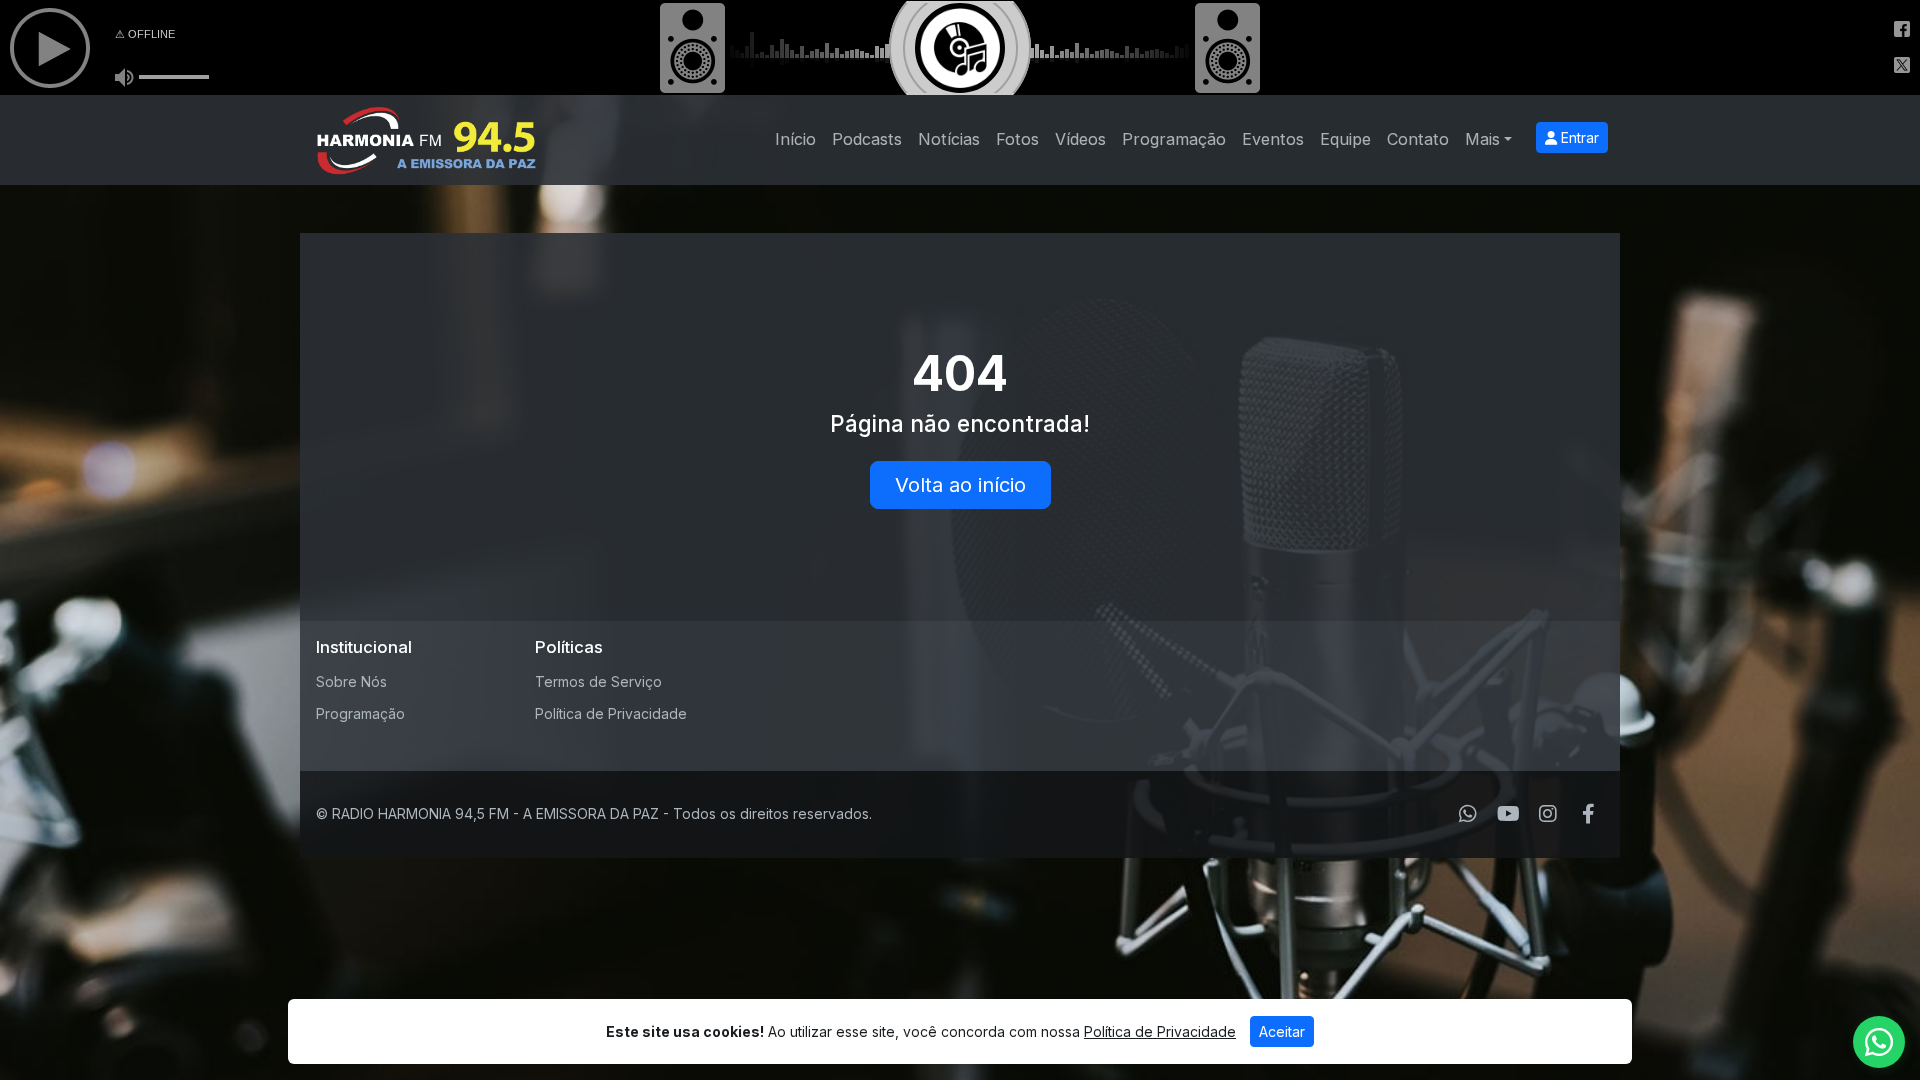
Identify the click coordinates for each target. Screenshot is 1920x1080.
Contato (1418, 139)
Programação (1174, 139)
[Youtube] (1508, 814)
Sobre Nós (351, 681)
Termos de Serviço (598, 681)
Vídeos (1080, 139)
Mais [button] (1482, 139)
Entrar (1578, 137)
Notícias (949, 139)
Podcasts (867, 139)
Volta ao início (960, 485)
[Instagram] (1548, 814)
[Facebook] (1588, 814)
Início (795, 139)
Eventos (1273, 139)
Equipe (1345, 139)
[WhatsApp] (1468, 814)
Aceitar (1282, 1031)
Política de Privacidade (611, 713)
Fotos (1017, 139)
